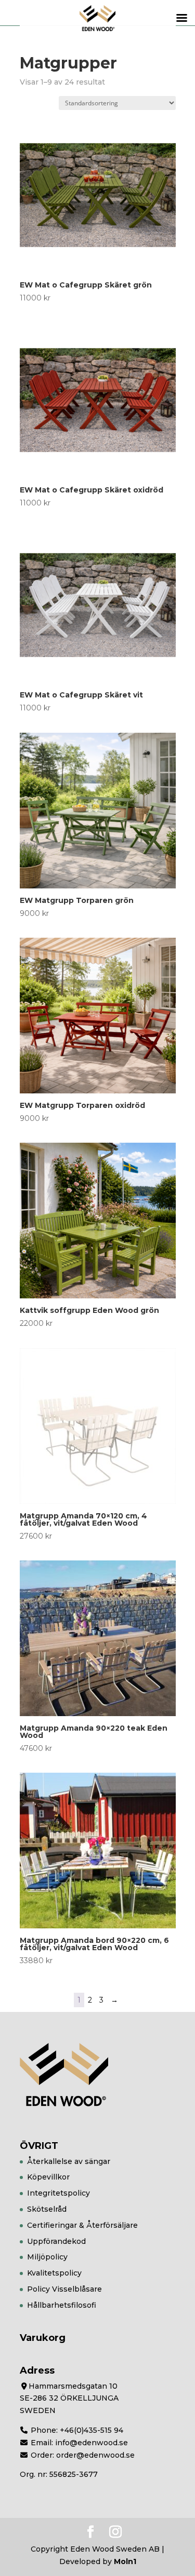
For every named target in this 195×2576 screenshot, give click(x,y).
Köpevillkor (48, 2177)
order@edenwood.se (95, 2455)
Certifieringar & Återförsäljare (82, 2225)
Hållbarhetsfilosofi (62, 2305)
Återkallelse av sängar (69, 2161)
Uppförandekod (56, 2241)
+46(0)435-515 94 (92, 2430)
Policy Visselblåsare (64, 2289)
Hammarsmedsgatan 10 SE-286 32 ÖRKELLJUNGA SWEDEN (69, 2399)
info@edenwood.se (92, 2443)
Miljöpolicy (47, 2257)
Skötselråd (47, 2209)
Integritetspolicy (58, 2193)
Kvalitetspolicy (54, 2273)
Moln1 (125, 2561)
